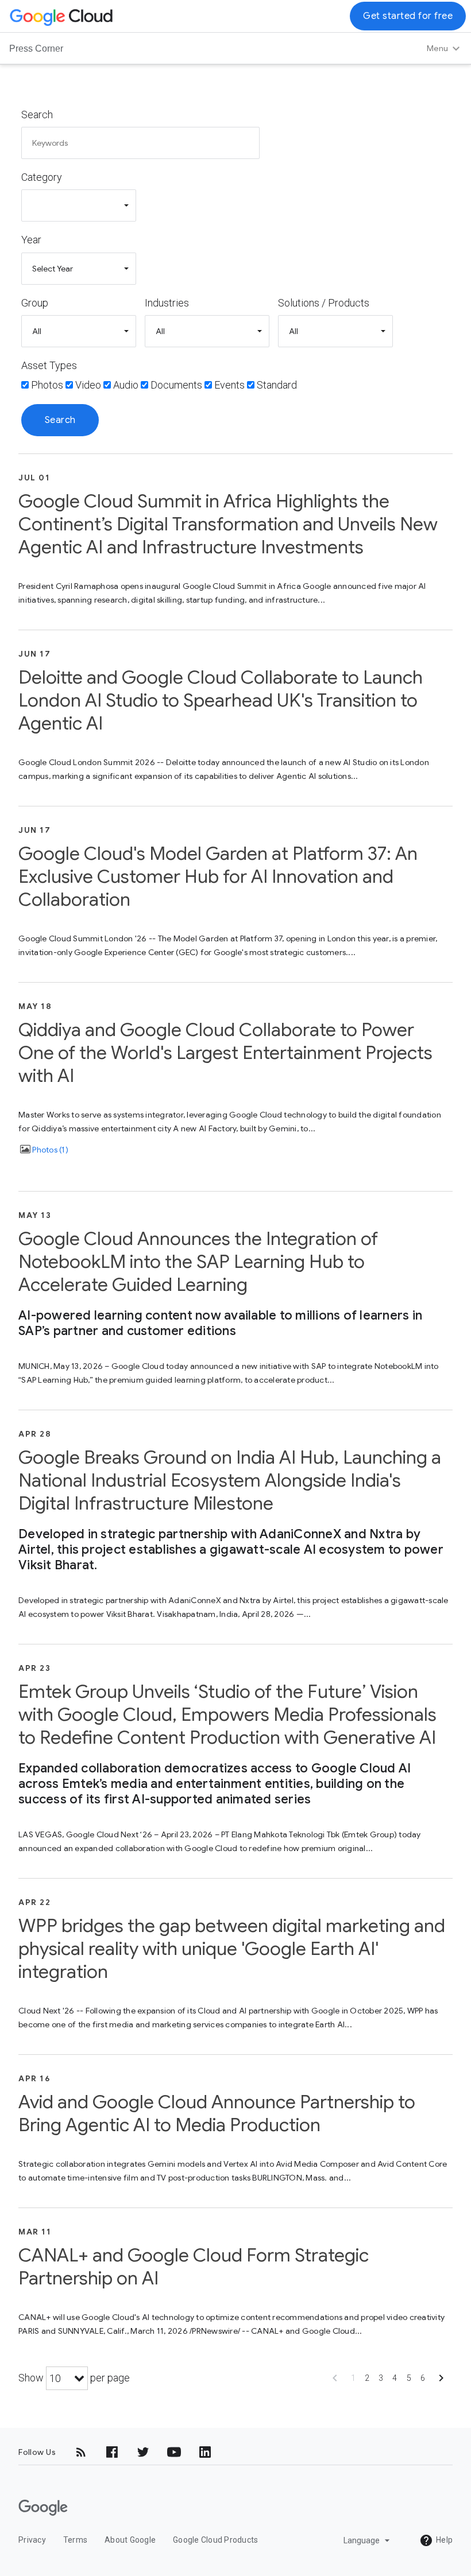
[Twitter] (143, 2452)
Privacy (32, 2540)
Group (35, 303)
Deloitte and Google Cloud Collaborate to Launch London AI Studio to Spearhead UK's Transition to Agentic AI (221, 700)
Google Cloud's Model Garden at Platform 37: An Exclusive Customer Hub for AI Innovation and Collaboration (218, 876)
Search (37, 115)
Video (88, 385)
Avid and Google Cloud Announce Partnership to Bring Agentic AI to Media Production (217, 2113)
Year (31, 240)
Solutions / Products (324, 303)
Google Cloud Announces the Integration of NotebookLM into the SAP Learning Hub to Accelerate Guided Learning (198, 1262)
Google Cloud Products (215, 2540)
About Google (130, 2540)
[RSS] (81, 2452)
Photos (47, 385)
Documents (176, 385)
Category (42, 177)
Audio (126, 385)
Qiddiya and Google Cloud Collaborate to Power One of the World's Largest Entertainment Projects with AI (225, 1053)
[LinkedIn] (205, 2452)
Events (229, 385)
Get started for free (408, 16)
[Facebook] (112, 2452)
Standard (277, 385)
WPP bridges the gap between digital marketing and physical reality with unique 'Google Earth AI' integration (232, 1949)
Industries (167, 303)
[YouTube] (174, 2452)
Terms (75, 2540)
